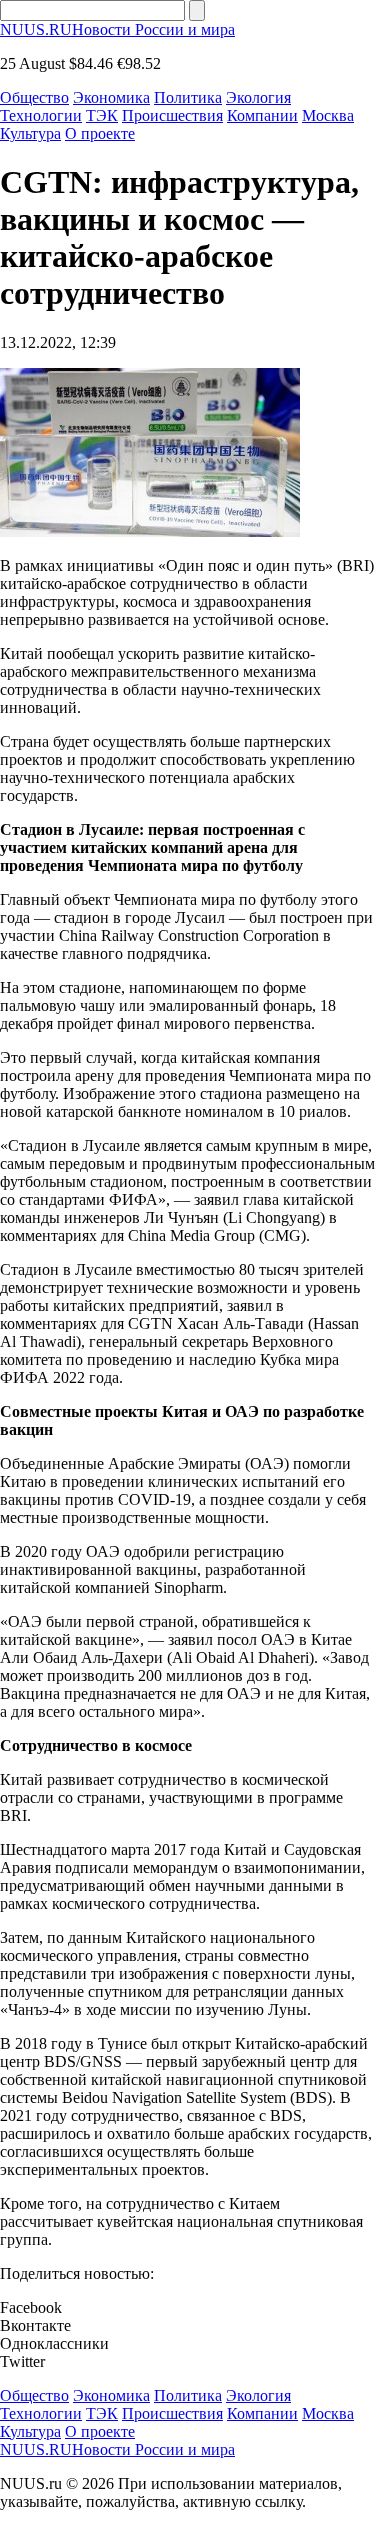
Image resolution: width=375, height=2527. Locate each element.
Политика (188, 97)
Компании (262, 115)
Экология (258, 97)
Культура (30, 133)
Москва (328, 115)
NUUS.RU (117, 29)
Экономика (111, 97)
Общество (34, 97)
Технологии (41, 115)
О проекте (100, 133)
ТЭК (102, 115)
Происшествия (172, 115)
